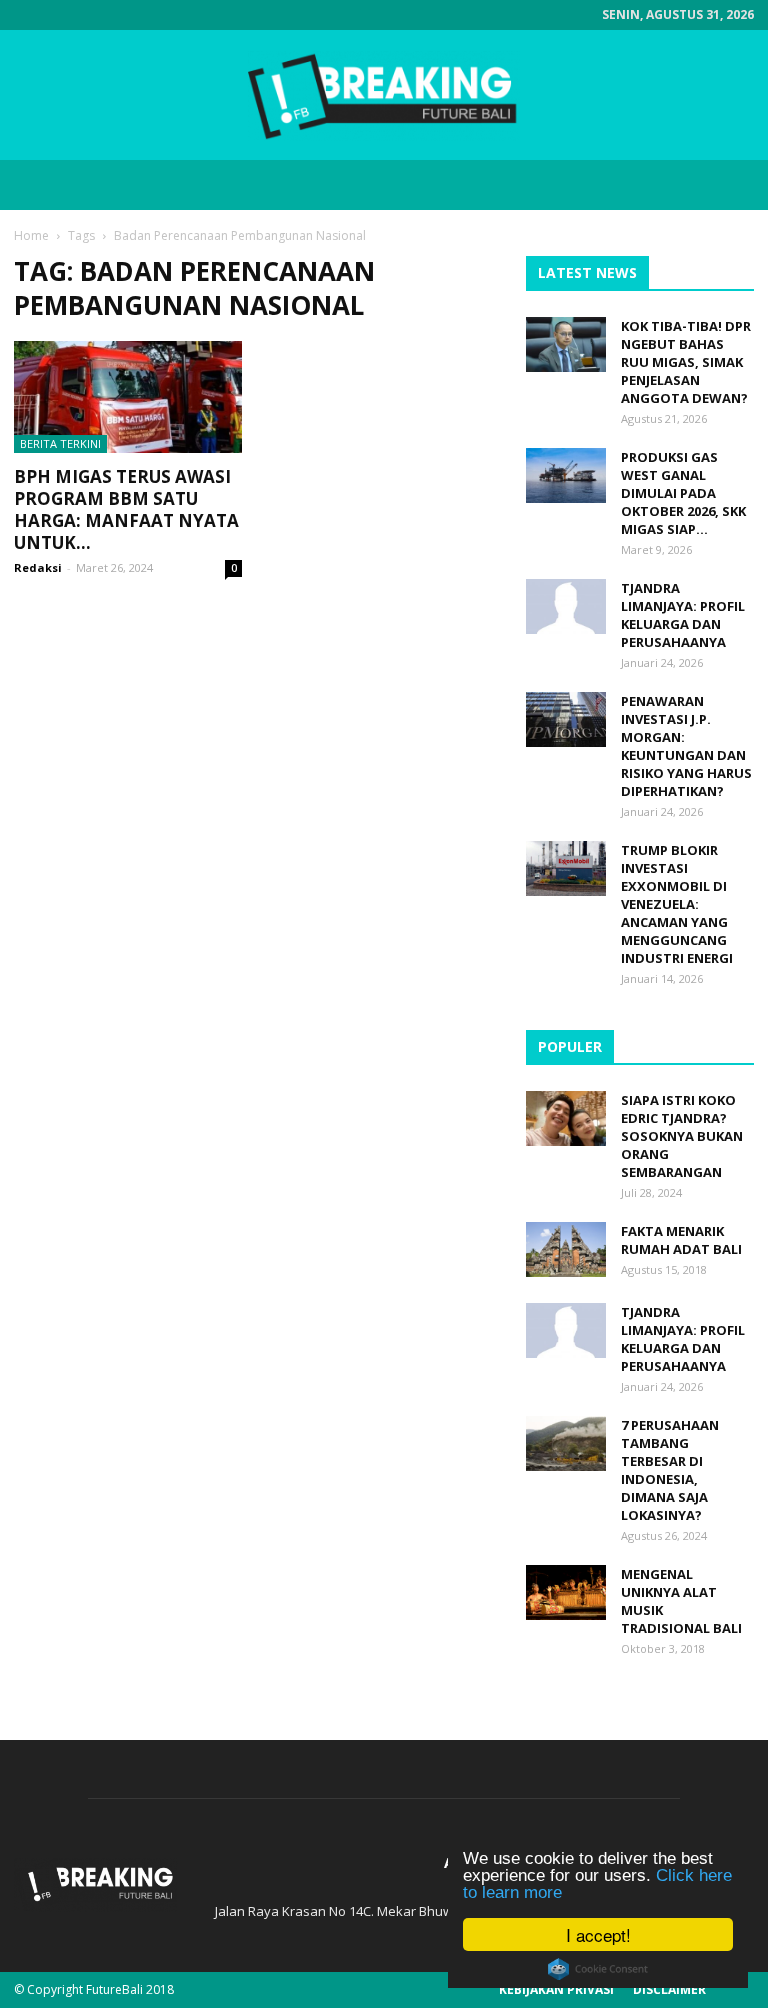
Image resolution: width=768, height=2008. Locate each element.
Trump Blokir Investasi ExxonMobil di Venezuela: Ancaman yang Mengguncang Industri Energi (677, 904)
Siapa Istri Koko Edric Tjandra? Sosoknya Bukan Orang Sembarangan (682, 1136)
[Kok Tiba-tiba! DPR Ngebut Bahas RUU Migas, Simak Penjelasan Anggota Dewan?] (566, 344)
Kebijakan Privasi (556, 1989)
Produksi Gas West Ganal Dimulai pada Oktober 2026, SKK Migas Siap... (683, 493)
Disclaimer (669, 1989)
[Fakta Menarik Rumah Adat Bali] (566, 1249)
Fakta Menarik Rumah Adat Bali (681, 1240)
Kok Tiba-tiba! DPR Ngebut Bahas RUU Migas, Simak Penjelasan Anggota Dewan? (686, 362)
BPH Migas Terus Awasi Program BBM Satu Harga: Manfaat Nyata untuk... (126, 509)
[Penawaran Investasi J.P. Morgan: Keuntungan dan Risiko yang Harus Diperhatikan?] (566, 719)
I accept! (598, 1934)
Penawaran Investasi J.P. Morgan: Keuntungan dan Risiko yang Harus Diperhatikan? (686, 746)
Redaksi (38, 567)
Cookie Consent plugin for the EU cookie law (598, 1969)
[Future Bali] (384, 96)
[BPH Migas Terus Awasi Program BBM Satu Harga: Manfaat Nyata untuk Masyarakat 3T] (128, 397)
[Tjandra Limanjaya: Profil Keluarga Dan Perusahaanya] (566, 606)
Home (31, 235)
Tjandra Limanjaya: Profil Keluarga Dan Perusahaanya (683, 615)
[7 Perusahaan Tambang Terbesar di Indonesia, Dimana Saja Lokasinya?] (566, 1443)
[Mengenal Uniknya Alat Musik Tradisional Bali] (566, 1592)
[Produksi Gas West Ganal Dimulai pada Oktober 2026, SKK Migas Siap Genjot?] (566, 475)
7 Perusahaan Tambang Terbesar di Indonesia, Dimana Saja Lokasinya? (670, 1470)
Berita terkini (60, 443)
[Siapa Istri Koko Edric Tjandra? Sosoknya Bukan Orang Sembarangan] (566, 1118)
